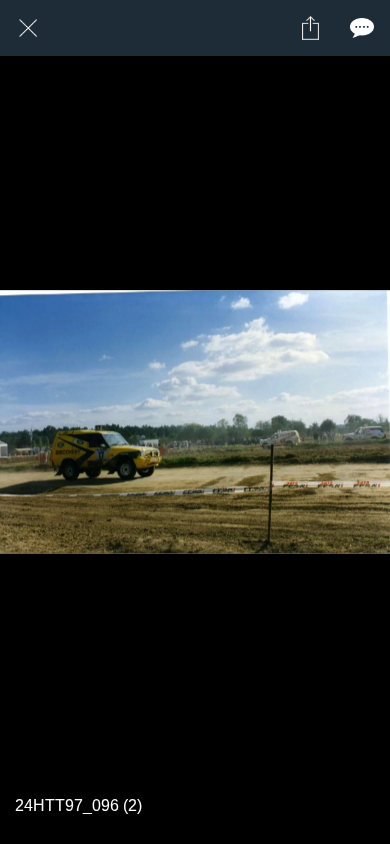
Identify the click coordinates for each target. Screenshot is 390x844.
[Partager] (310, 28)
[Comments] (362, 28)
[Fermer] (28, 28)
